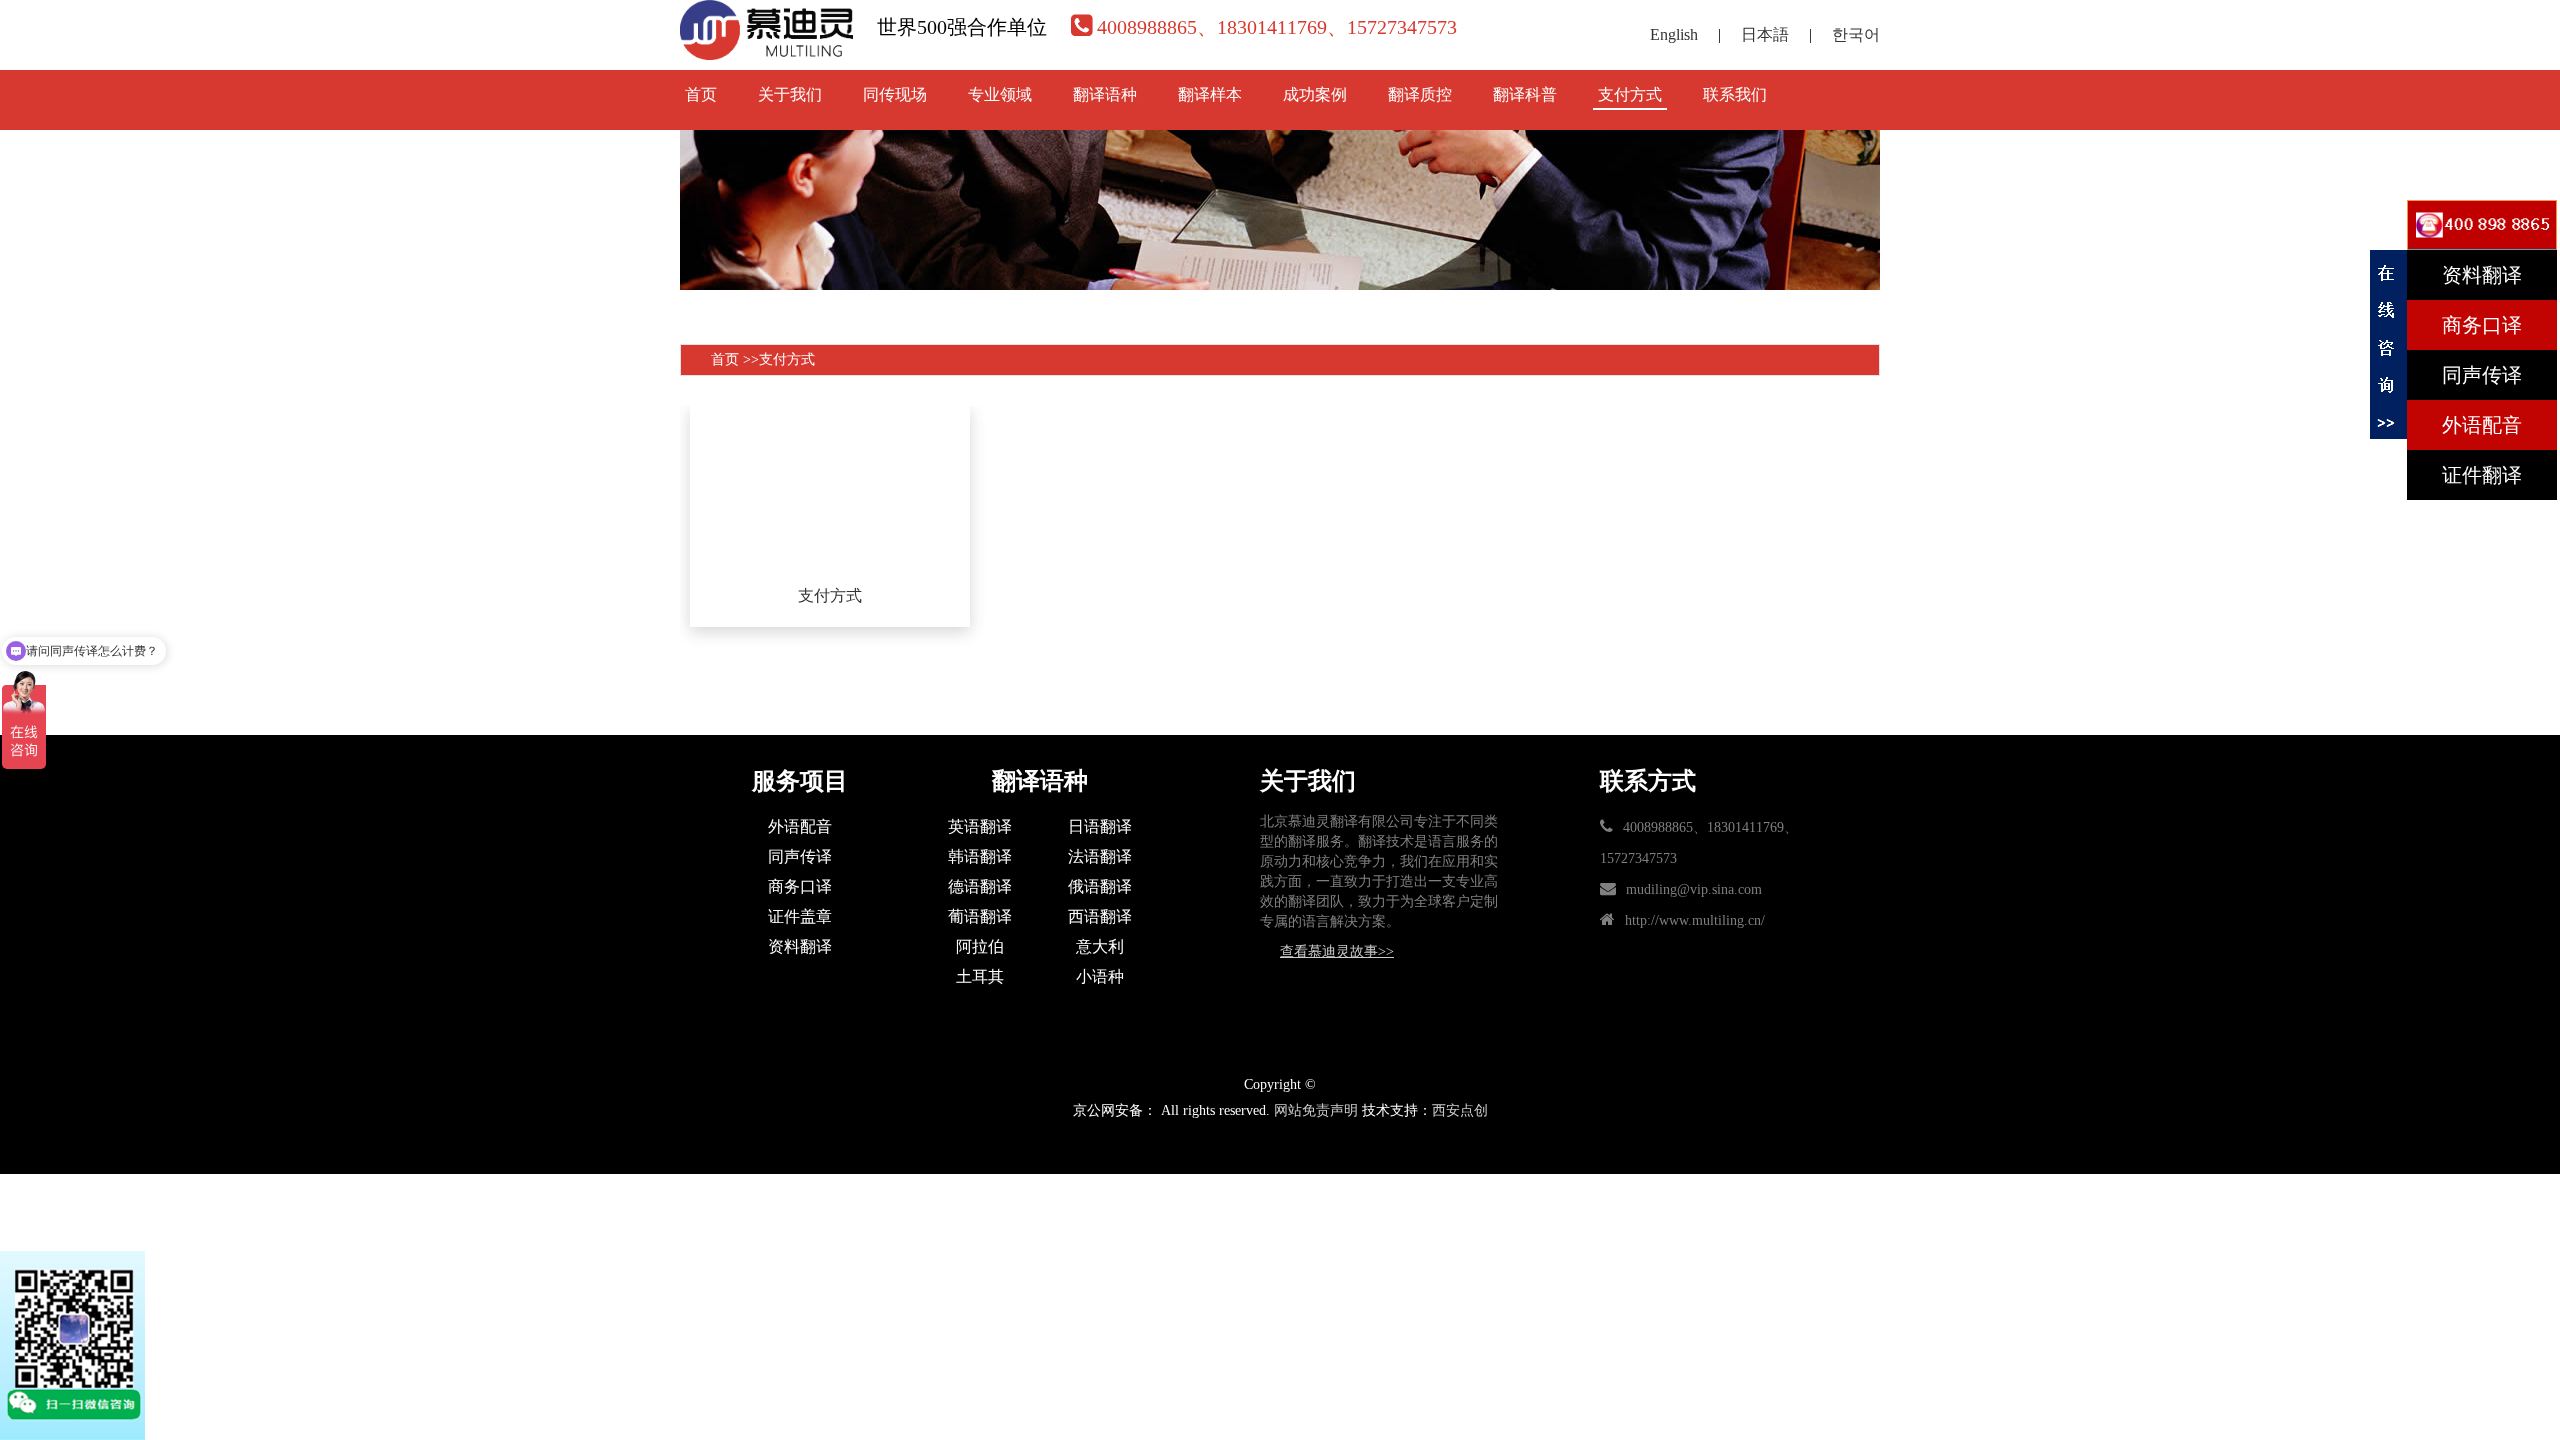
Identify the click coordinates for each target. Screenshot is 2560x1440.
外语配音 (800, 826)
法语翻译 (1100, 856)
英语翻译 (980, 826)
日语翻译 (1100, 826)
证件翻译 (2482, 475)
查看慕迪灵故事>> (1337, 951)
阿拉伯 (980, 946)
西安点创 (1460, 1110)
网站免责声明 (1316, 1110)
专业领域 (1000, 94)
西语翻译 (1100, 916)
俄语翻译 (1100, 886)
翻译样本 (1210, 94)
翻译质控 (1420, 94)
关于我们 (790, 94)
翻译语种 (1105, 94)
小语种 (1100, 976)
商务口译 (800, 886)
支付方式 (1630, 94)
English (1674, 34)
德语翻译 (980, 886)
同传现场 (895, 94)
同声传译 (800, 856)
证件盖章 (800, 916)
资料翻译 (800, 946)
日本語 (1765, 34)
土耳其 (980, 976)
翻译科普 (1525, 94)
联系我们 (1735, 94)
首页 (701, 94)
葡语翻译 (980, 916)
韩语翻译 (980, 856)
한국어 (1856, 34)
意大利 (1100, 946)
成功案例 (1315, 94)
